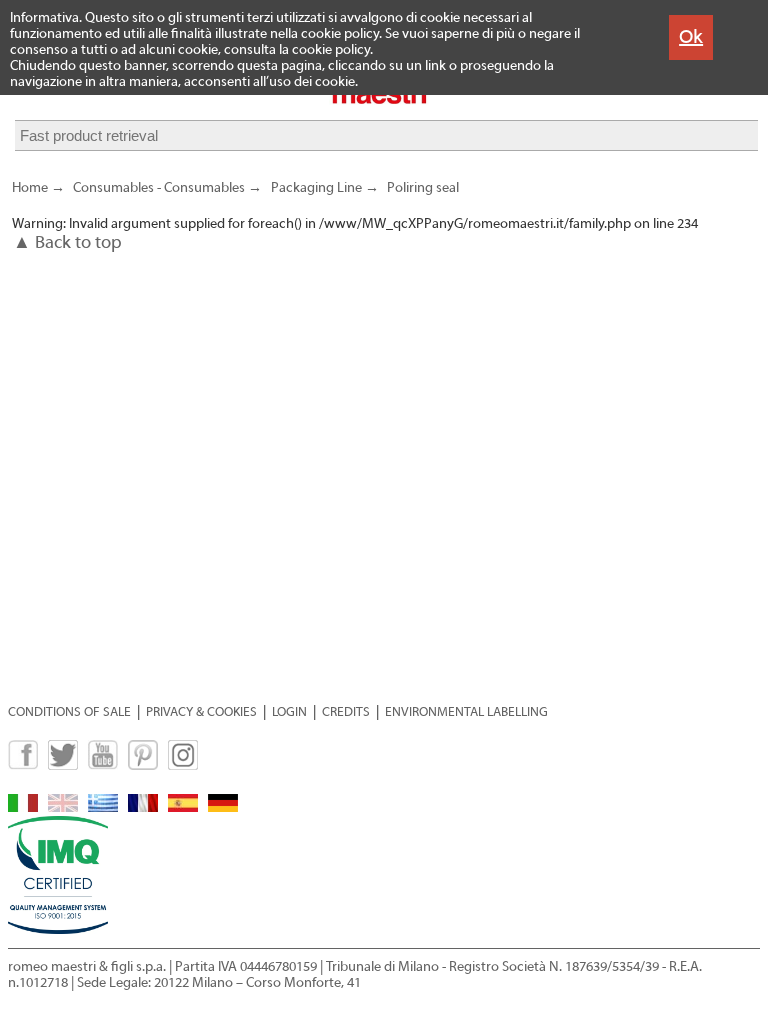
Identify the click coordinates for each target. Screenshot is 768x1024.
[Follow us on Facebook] (23, 765)
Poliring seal (423, 188)
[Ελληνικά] (103, 807)
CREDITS (346, 711)
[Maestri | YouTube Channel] (103, 765)
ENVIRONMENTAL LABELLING (466, 711)
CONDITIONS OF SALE (69, 711)
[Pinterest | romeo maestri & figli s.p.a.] (143, 765)
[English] (63, 807)
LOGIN (289, 711)
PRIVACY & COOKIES (201, 711)
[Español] (183, 807)
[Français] (143, 807)
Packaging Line (316, 188)
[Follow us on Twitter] (63, 765)
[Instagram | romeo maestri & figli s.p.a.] (183, 765)
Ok (691, 36)
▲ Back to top (67, 242)
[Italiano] (23, 807)
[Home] (384, 102)
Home (30, 188)
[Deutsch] (223, 807)
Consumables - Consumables (159, 188)
